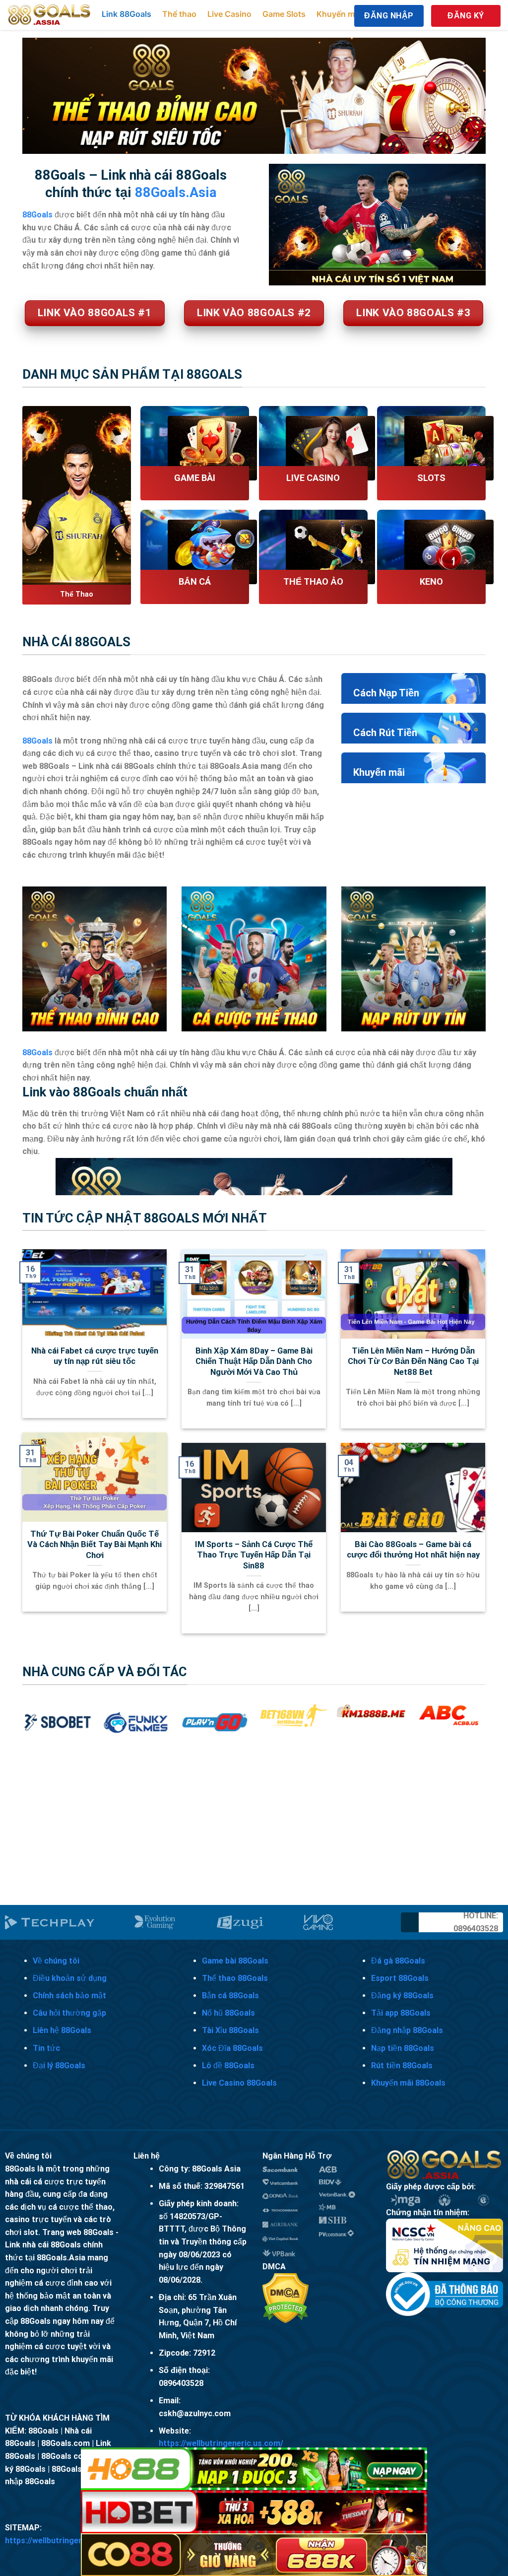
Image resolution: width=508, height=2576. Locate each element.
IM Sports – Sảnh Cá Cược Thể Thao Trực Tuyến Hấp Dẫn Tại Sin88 (254, 1555)
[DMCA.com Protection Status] (286, 2297)
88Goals (37, 741)
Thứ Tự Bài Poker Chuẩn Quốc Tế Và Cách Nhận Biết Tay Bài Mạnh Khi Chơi (95, 1545)
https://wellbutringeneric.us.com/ (221, 2443)
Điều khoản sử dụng (70, 1978)
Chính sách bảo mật (69, 1996)
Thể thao (179, 14)
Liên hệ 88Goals (62, 2030)
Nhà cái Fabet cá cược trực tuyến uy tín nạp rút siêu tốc (95, 1356)
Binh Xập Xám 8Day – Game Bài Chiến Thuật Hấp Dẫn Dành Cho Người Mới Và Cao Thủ (254, 1361)
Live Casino (229, 14)
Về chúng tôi (56, 1961)
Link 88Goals (127, 14)
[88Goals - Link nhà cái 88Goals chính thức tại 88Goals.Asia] (50, 15)
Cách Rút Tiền (385, 733)
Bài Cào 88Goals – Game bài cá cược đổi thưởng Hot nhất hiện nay (413, 1550)
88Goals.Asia (176, 193)
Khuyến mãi (339, 14)
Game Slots (284, 14)
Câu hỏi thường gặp (69, 2013)
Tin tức (46, 2048)
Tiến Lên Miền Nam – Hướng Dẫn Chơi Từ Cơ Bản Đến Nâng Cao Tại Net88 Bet (413, 1361)
